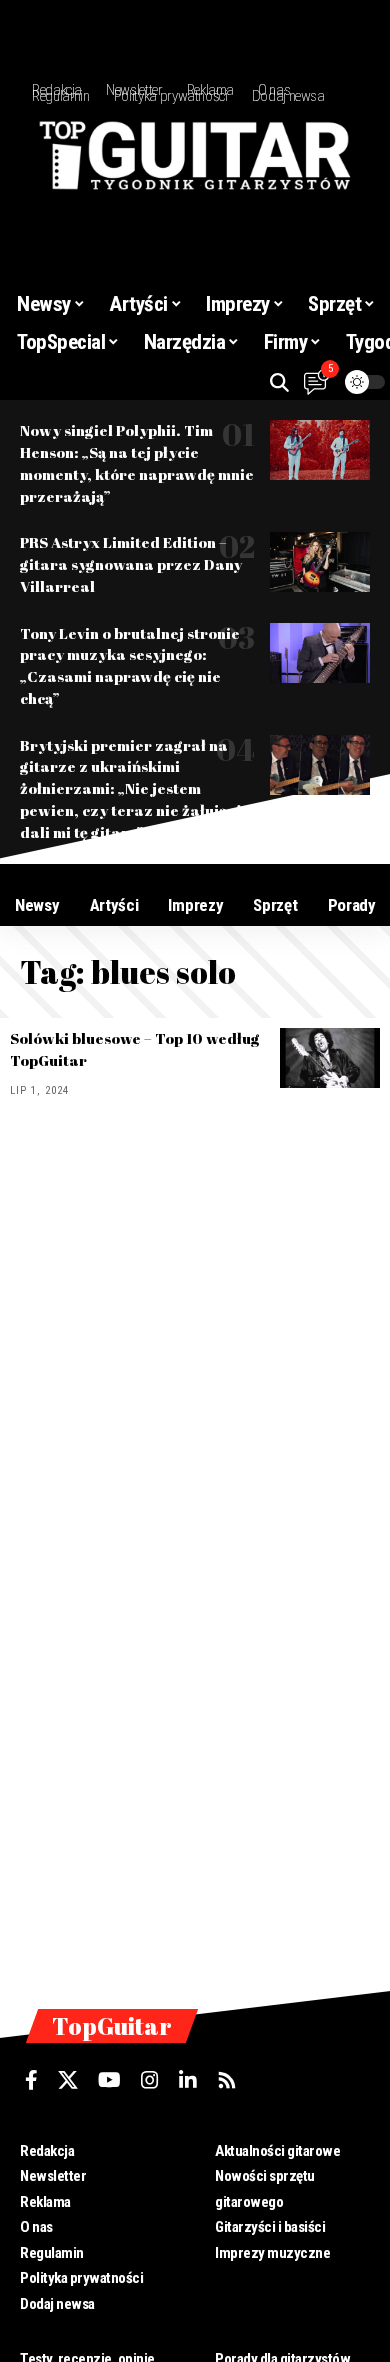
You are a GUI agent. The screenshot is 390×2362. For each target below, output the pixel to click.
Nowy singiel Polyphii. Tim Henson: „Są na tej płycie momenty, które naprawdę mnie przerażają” (137, 462)
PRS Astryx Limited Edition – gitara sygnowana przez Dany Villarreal (131, 564)
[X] (68, 2080)
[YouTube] (109, 2080)
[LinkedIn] (188, 2080)
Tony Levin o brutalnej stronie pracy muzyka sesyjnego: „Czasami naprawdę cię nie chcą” (130, 665)
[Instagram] (150, 2080)
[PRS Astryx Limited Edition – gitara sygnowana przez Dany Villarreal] (320, 562)
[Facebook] (31, 2080)
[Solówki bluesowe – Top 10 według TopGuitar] (330, 1058)
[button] (279, 382)
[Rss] (227, 2080)
